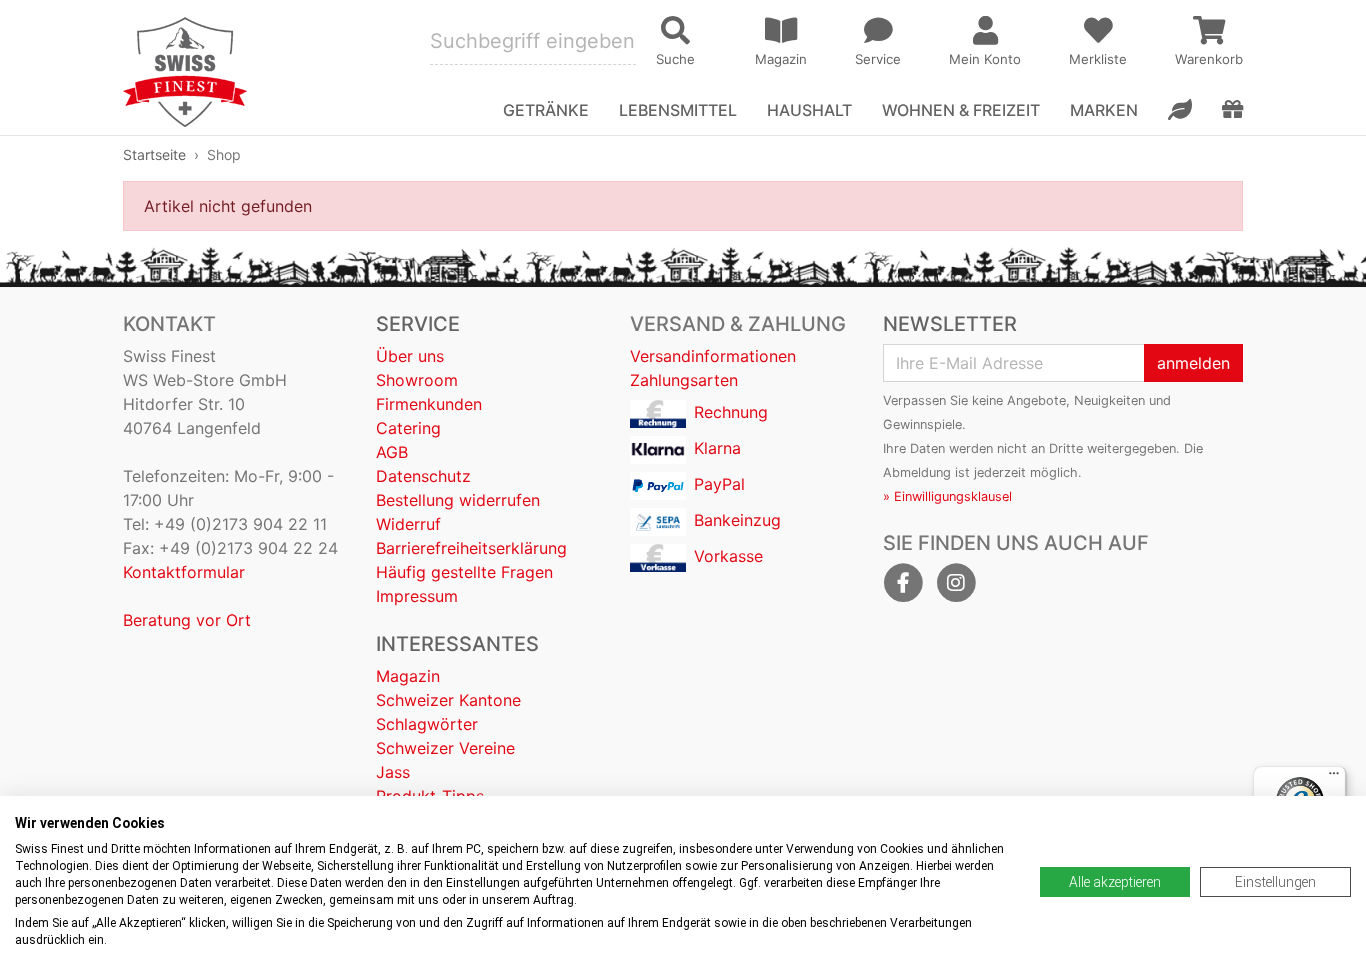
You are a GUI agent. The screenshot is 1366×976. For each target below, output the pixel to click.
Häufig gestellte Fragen (464, 572)
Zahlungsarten (684, 380)
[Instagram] (956, 583)
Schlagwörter (427, 724)
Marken (1104, 110)
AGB (392, 452)
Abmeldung (917, 472)
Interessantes (457, 644)
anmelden (1193, 363)
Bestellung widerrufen (458, 500)
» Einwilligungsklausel (947, 496)
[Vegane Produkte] (1180, 110)
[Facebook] (903, 583)
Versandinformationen (713, 356)
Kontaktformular (184, 572)
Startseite (154, 154)
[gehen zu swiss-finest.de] (185, 72)
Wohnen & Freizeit (961, 110)
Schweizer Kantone (448, 700)
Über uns (410, 356)
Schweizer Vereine (445, 748)
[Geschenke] (1232, 110)
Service (418, 324)
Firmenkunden (429, 404)
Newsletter (950, 324)
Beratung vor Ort (187, 620)
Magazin (408, 676)
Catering (408, 428)
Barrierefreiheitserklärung (471, 548)
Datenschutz (423, 476)
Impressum (417, 596)
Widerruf (408, 524)
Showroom (417, 380)
